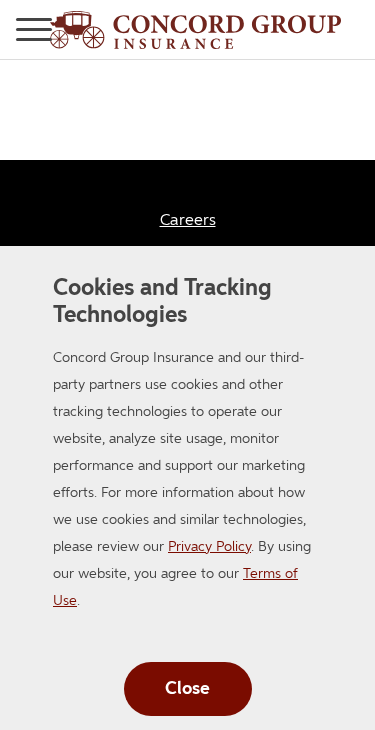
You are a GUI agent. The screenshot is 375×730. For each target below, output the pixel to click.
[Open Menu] (8, 30)
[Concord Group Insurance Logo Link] (195, 30)
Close (187, 689)
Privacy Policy (209, 547)
